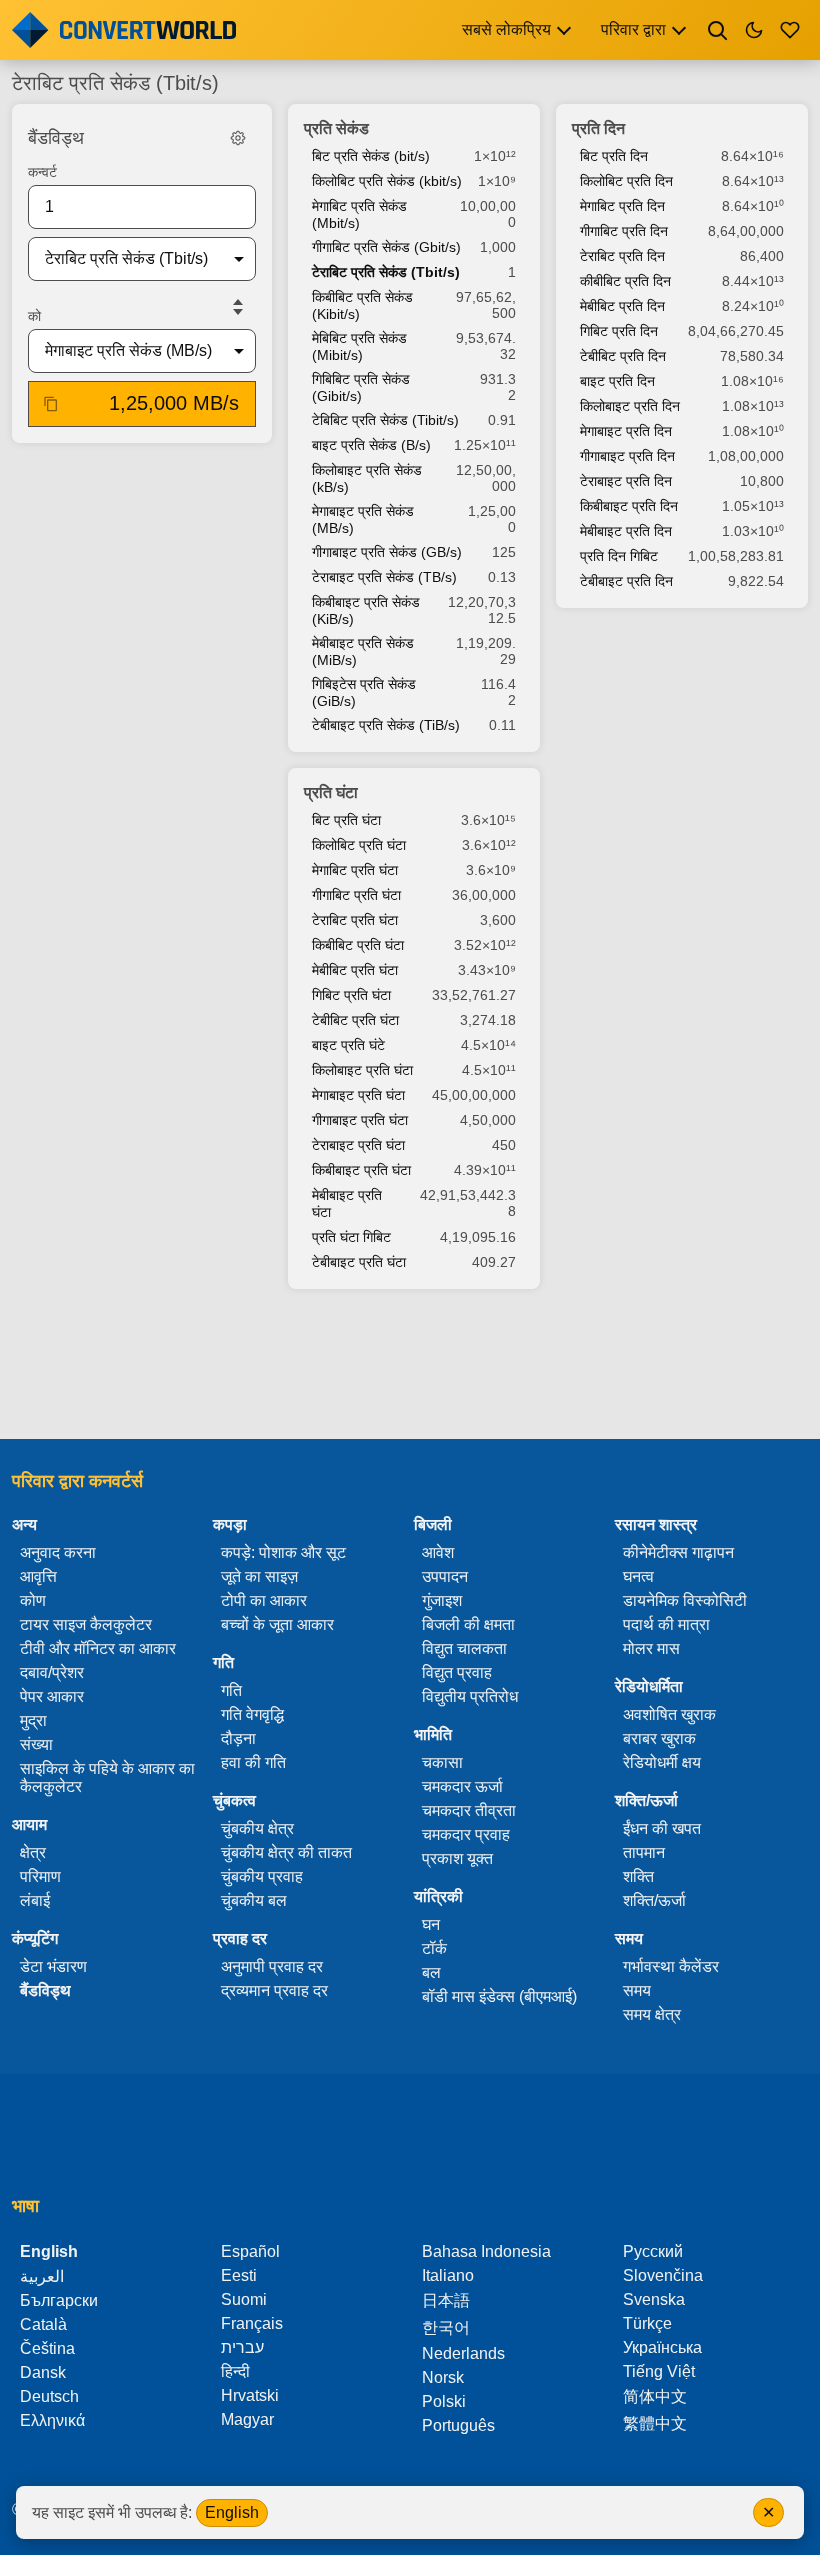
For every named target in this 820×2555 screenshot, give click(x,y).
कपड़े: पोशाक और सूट (283, 1552)
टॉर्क (434, 1948)
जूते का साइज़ (259, 1576)
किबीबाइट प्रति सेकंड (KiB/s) (366, 610)
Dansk (43, 2372)
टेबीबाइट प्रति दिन (626, 581)
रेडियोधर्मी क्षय (662, 1762)
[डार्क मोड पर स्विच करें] (754, 30)
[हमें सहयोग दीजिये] (790, 30)
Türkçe (647, 2323)
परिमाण (40, 1876)
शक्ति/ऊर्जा (654, 1900)
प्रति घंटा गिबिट (351, 1237)
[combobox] (126, 259)
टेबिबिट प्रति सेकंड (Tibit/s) (385, 420)
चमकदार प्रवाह (466, 1834)
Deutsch (49, 2396)
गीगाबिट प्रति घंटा (356, 895)
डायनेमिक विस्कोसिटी (685, 1600)
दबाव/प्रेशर (52, 1672)
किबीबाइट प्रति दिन (629, 506)
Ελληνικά (52, 2420)
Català (43, 2324)
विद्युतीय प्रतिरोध (470, 1696)
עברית (242, 2347)
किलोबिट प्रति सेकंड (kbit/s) (387, 181)
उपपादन (445, 1576)
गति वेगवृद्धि (252, 1714)
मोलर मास (651, 1648)
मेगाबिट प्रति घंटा (355, 870)
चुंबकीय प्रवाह (262, 1876)
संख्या (36, 1744)
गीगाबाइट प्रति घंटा (360, 1120)
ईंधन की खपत (662, 1828)
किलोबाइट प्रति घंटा (362, 1070)
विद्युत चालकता (464, 1648)
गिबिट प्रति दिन (619, 331)
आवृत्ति (38, 1576)
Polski (444, 2401)
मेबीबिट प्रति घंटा (355, 970)
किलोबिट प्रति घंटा (359, 845)
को (34, 316)
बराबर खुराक (659, 1738)
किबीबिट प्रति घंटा (358, 945)
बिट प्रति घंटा (346, 820)
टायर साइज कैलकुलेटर (86, 1624)
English (232, 2512)
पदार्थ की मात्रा (666, 1624)
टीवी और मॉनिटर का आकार (98, 1648)
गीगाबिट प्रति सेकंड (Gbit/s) (386, 247)
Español (250, 2251)
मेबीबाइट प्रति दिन (626, 531)
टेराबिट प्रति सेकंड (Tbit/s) (386, 272)
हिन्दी (235, 2371)
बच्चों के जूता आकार (277, 1624)
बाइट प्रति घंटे (348, 1045)
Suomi (244, 2299)
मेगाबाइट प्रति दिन (626, 431)
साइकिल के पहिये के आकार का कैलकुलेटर (107, 1777)
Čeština (47, 2348)
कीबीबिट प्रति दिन (625, 281)
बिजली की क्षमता (468, 1624)
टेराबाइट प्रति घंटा (358, 1145)
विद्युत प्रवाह (457, 1672)
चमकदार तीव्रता (469, 1810)
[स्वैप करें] (238, 307)
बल (431, 1972)
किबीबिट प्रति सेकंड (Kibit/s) (362, 305)
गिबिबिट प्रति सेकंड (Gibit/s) (361, 387)
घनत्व (638, 1576)
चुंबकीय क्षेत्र (257, 1828)
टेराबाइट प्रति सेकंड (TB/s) (384, 577)
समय (637, 1990)
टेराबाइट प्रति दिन (626, 481)
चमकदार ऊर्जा (462, 1786)
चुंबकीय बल (254, 1900)
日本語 (446, 2300)
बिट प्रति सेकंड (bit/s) (371, 156)
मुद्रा (33, 1720)
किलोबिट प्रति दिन (626, 181)
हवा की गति (253, 1762)
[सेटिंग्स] (238, 138)
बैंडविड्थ (45, 1990)
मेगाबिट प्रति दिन (622, 206)
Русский (653, 2251)
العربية (42, 2276)
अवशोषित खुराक (669, 1714)
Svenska (654, 2299)
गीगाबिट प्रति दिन (624, 231)
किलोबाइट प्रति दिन (630, 406)
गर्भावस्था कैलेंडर (671, 1966)
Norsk (443, 2377)
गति (231, 1690)
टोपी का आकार (264, 1600)
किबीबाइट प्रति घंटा (361, 1170)
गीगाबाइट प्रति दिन (627, 456)
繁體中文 (655, 2423)
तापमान (644, 1852)
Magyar (247, 2419)
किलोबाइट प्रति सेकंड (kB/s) (367, 478)
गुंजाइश (442, 1600)
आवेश (438, 1552)
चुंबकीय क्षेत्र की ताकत (286, 1852)
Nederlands (463, 2353)
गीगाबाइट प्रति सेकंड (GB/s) (387, 552)
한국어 (446, 2327)
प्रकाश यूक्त (457, 1858)
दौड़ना (238, 1738)
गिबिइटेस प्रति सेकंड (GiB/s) (364, 692)
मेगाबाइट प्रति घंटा (358, 1095)
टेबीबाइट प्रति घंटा (359, 1262)
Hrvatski (250, 2395)
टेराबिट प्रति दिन (622, 256)
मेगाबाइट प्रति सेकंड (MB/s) (363, 519)
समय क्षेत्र (652, 2014)
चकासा (442, 1762)
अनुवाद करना (58, 1552)
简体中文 (655, 2396)
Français (252, 2323)
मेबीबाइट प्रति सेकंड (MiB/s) (363, 651)
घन (431, 1924)
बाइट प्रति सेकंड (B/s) (371, 445)
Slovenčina (663, 2275)
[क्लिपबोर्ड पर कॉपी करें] (51, 404)
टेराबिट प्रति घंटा (355, 920)
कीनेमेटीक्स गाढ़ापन (678, 1552)
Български (59, 2300)
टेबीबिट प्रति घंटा (355, 1020)
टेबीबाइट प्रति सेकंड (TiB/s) (386, 725)
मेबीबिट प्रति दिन (622, 306)
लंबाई (35, 1900)
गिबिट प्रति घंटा (351, 995)
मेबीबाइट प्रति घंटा (347, 1203)
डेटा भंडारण (53, 1966)
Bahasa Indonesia (486, 2251)
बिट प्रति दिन (614, 156)
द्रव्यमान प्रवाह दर (274, 1990)
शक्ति (638, 1876)
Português (458, 2425)
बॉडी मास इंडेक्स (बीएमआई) (499, 1996)
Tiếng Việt (659, 2371)
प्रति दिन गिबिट (619, 556)
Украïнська (662, 2347)
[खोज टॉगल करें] (718, 30)
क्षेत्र (33, 1852)
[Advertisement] (410, 1366)
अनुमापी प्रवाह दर (272, 1966)
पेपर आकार (52, 1696)
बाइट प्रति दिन (617, 381)
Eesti (239, 2275)
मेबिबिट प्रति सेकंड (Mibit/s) (359, 346)
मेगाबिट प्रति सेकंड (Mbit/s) (359, 214)
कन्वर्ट (42, 172)
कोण (33, 1600)
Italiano (448, 2275)
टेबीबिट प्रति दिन (623, 356)
